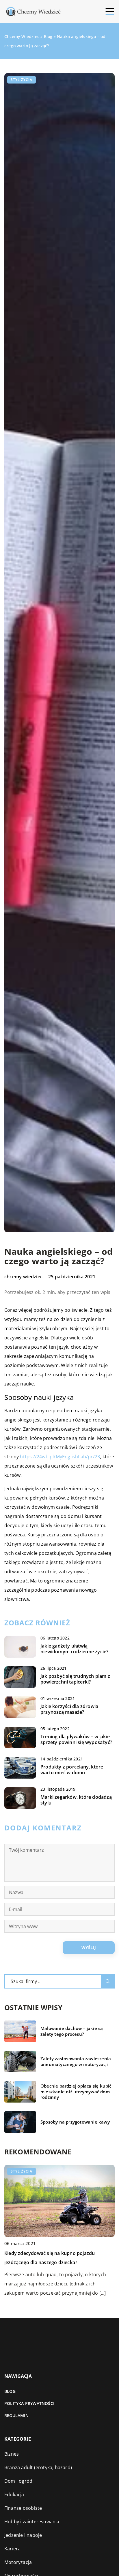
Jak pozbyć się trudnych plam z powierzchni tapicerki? (75, 1679)
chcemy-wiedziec (23, 1277)
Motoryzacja (18, 2562)
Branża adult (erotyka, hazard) (38, 2467)
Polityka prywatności (29, 2403)
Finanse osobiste (23, 2508)
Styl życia (22, 80)
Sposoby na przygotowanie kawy (75, 2122)
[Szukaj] (108, 1981)
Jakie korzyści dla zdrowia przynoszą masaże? (69, 1709)
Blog (10, 2391)
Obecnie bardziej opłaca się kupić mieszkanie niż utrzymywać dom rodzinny (76, 2092)
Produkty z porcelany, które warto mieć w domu (72, 1770)
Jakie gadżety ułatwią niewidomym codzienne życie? (74, 1649)
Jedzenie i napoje (23, 2535)
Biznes (12, 2454)
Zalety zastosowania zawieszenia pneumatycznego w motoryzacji (76, 2062)
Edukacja (14, 2495)
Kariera (12, 2549)
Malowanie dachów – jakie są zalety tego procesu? (72, 2031)
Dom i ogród (18, 2481)
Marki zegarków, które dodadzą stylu (76, 1800)
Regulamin (16, 2415)
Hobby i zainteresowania (32, 2522)
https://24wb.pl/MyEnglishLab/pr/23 (60, 1457)
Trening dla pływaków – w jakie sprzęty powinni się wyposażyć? (76, 1740)
